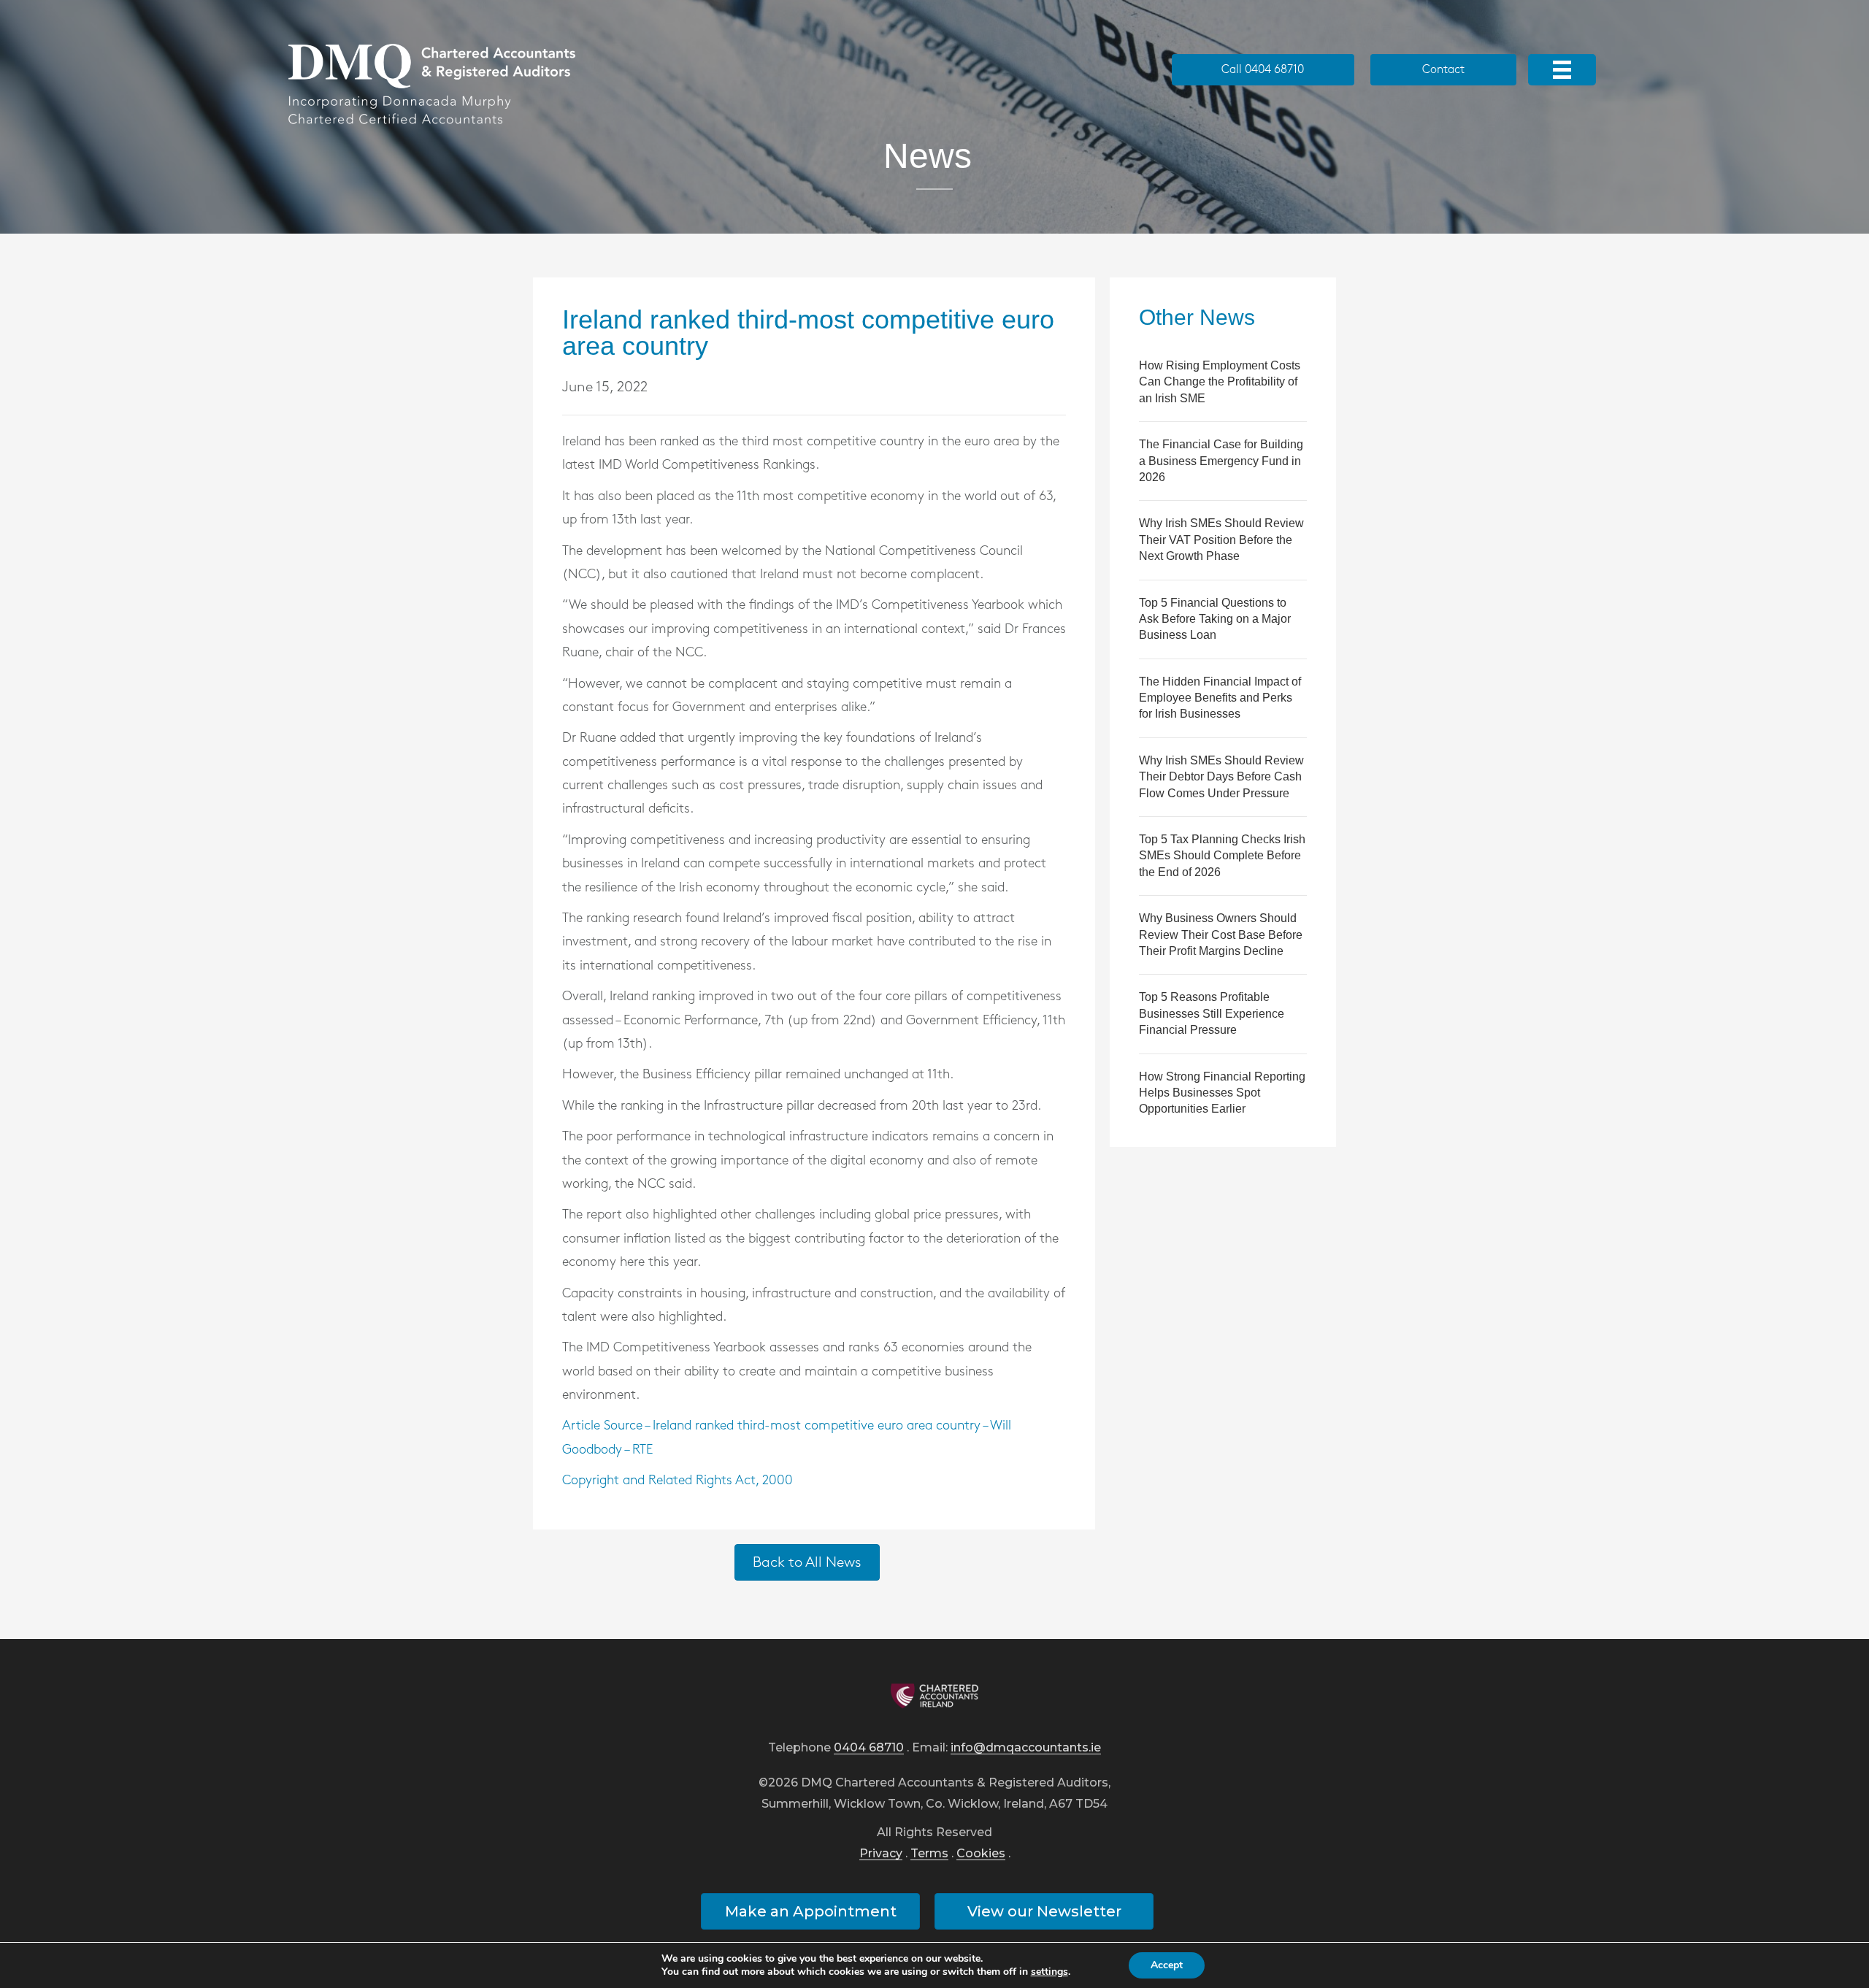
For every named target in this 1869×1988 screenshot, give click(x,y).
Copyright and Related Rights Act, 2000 (678, 1481)
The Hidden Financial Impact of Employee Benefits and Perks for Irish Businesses (1220, 698)
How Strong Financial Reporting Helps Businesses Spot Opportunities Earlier (1222, 1093)
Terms (929, 1854)
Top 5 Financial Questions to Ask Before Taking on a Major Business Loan (1215, 619)
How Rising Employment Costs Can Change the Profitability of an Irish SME (1220, 382)
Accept (1167, 1965)
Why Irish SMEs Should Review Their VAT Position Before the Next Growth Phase (1221, 540)
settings (1049, 1972)
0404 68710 (869, 1748)
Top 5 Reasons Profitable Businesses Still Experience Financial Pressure (1212, 1013)
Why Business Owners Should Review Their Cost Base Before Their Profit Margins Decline (1221, 934)
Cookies (981, 1854)
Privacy (881, 1854)
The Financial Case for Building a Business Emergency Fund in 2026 (1221, 461)
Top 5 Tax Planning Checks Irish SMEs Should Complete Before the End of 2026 (1222, 856)
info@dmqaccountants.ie (1026, 1748)
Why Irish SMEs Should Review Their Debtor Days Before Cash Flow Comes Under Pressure (1221, 777)
